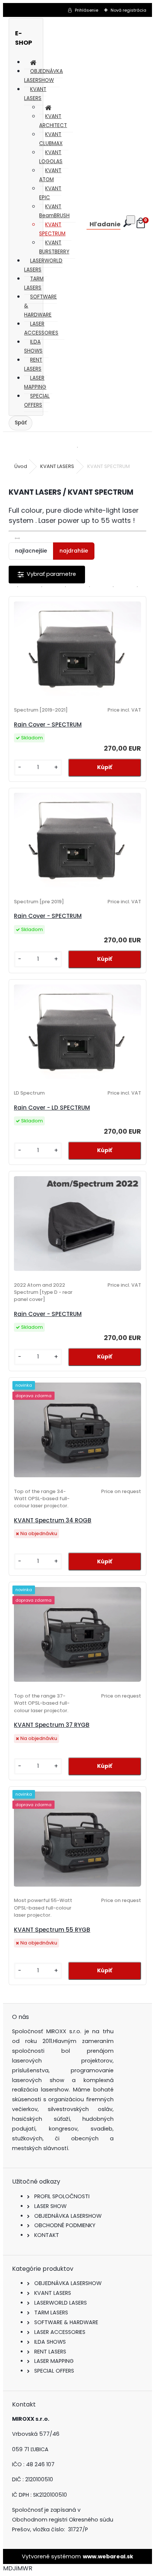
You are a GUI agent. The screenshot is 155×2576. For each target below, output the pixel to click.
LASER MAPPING (35, 382)
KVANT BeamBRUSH (54, 211)
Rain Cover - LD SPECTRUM (52, 1108)
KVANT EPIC (50, 193)
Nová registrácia (128, 10)
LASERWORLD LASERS (43, 265)
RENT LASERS (33, 364)
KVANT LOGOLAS (51, 157)
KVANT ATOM (50, 175)
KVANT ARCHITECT (53, 121)
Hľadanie (105, 224)
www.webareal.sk (108, 2556)
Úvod (21, 466)
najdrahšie (74, 551)
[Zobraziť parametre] (47, 575)
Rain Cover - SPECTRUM (48, 725)
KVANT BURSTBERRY (54, 247)
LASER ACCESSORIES (41, 328)
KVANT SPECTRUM (52, 229)
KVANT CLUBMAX (51, 139)
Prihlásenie (87, 10)
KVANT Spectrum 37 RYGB (52, 1725)
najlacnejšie (31, 551)
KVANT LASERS (35, 94)
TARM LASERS (34, 283)
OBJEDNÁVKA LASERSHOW (43, 76)
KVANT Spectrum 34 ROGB (53, 1520)
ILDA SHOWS (33, 346)
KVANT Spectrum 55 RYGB (52, 1930)
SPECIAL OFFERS (37, 401)
